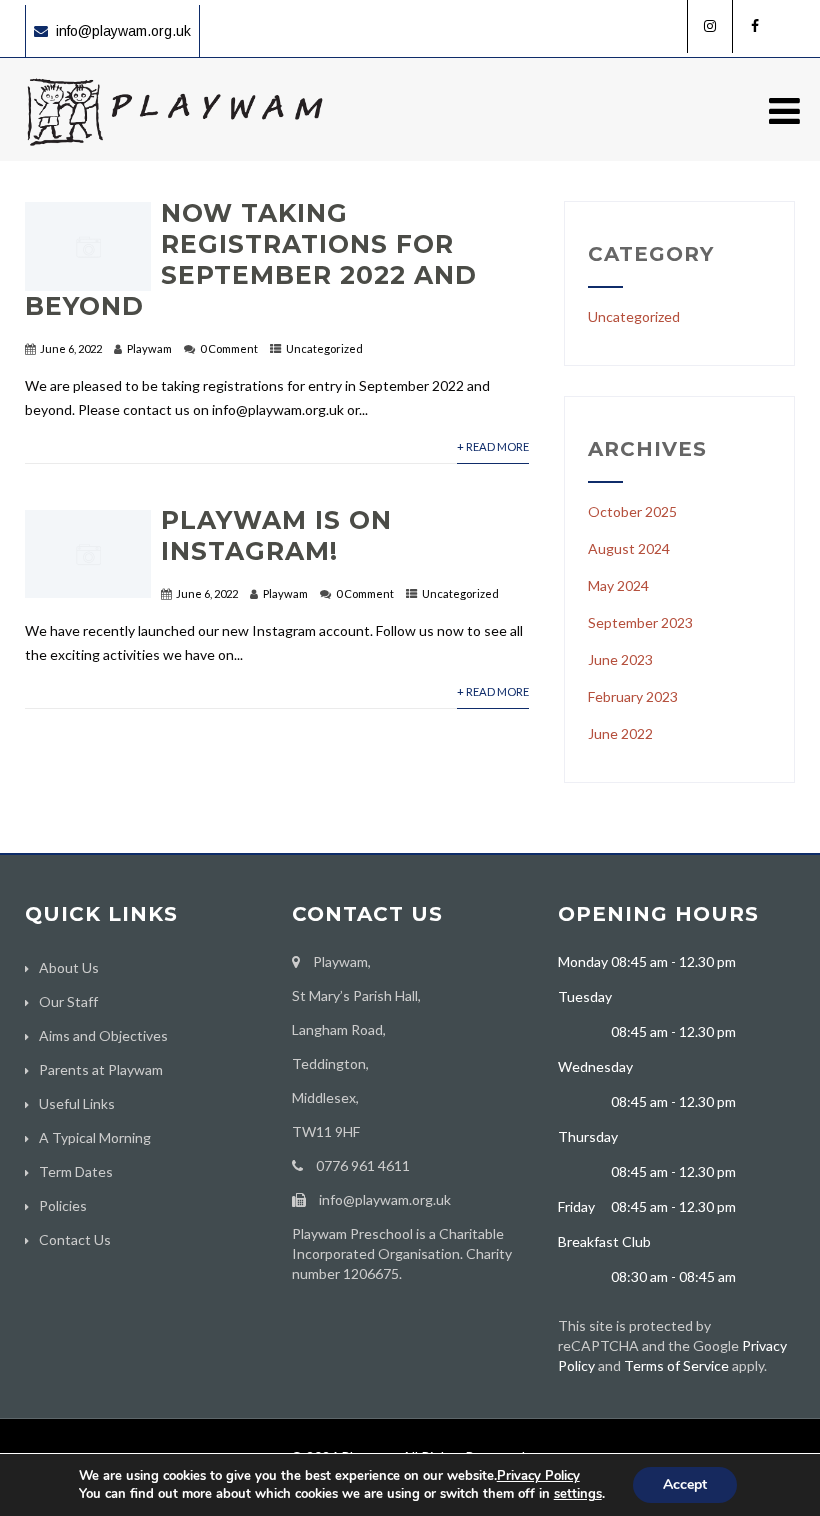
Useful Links (77, 1103)
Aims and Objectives (103, 1035)
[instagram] (709, 26)
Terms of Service (676, 1365)
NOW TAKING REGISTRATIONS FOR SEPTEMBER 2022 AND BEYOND (251, 259)
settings (578, 1494)
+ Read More (493, 446)
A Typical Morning (95, 1137)
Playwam (149, 348)
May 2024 (618, 585)
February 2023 (633, 696)
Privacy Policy (538, 1476)
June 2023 (620, 659)
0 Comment (229, 348)
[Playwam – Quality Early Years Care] (175, 152)
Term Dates (76, 1171)
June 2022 (620, 733)
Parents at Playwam (101, 1069)
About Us (69, 967)
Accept (685, 1484)
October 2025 (632, 511)
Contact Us (75, 1239)
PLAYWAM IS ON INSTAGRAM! (276, 535)
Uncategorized (324, 348)
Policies (63, 1205)
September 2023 (640, 622)
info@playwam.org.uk (123, 31)
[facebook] (754, 26)
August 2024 (629, 548)
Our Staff (68, 1001)
